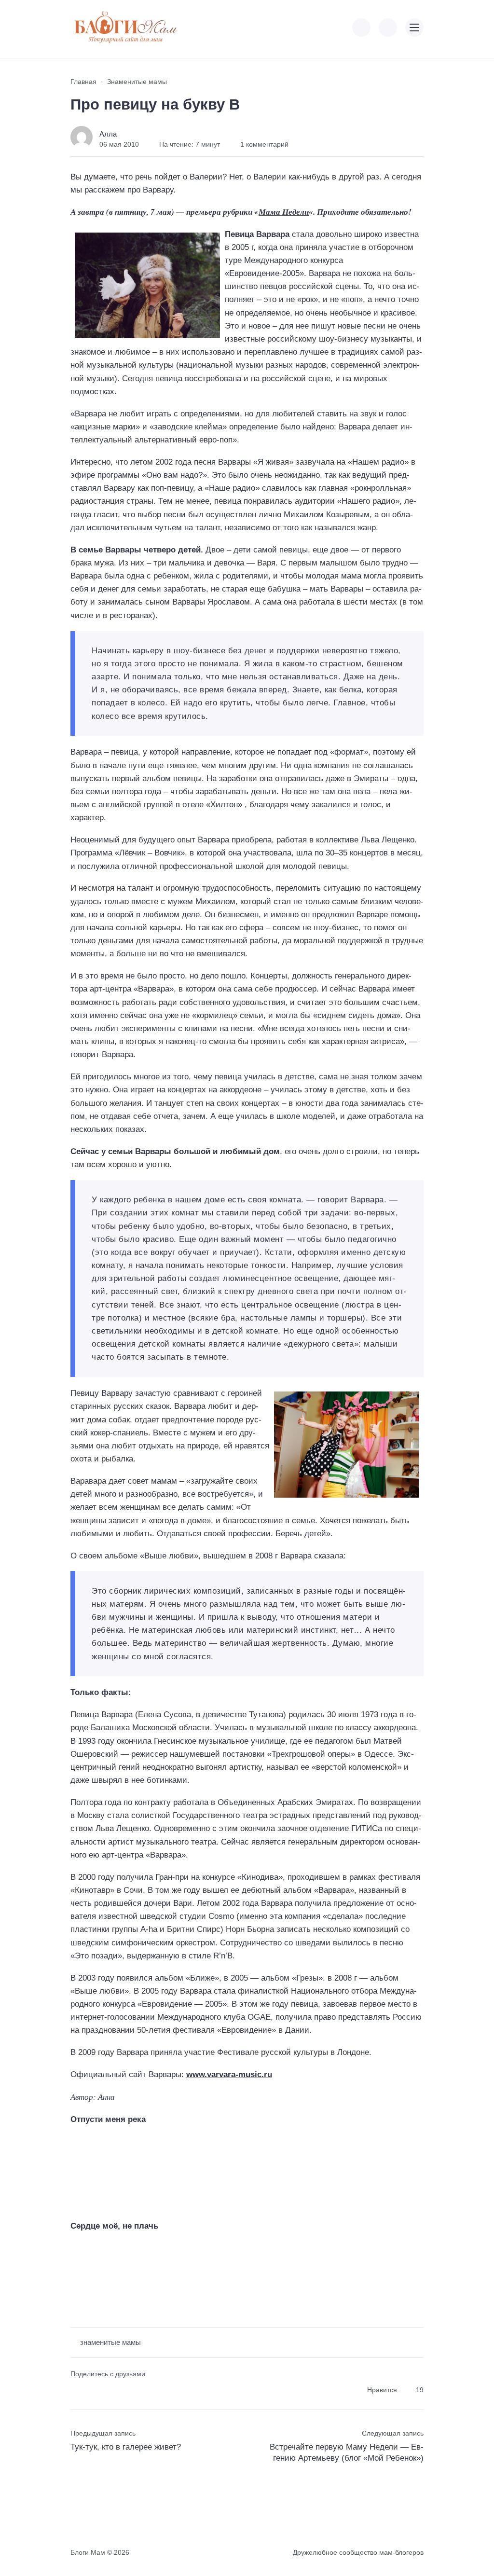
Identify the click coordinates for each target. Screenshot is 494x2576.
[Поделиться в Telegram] (94, 2390)
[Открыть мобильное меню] (414, 28)
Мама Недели (284, 212)
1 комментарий (264, 144)
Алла (108, 134)
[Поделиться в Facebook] (77, 2390)
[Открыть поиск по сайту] (388, 28)
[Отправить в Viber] (111, 2390)
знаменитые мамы (110, 2342)
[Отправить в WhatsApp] (129, 2390)
